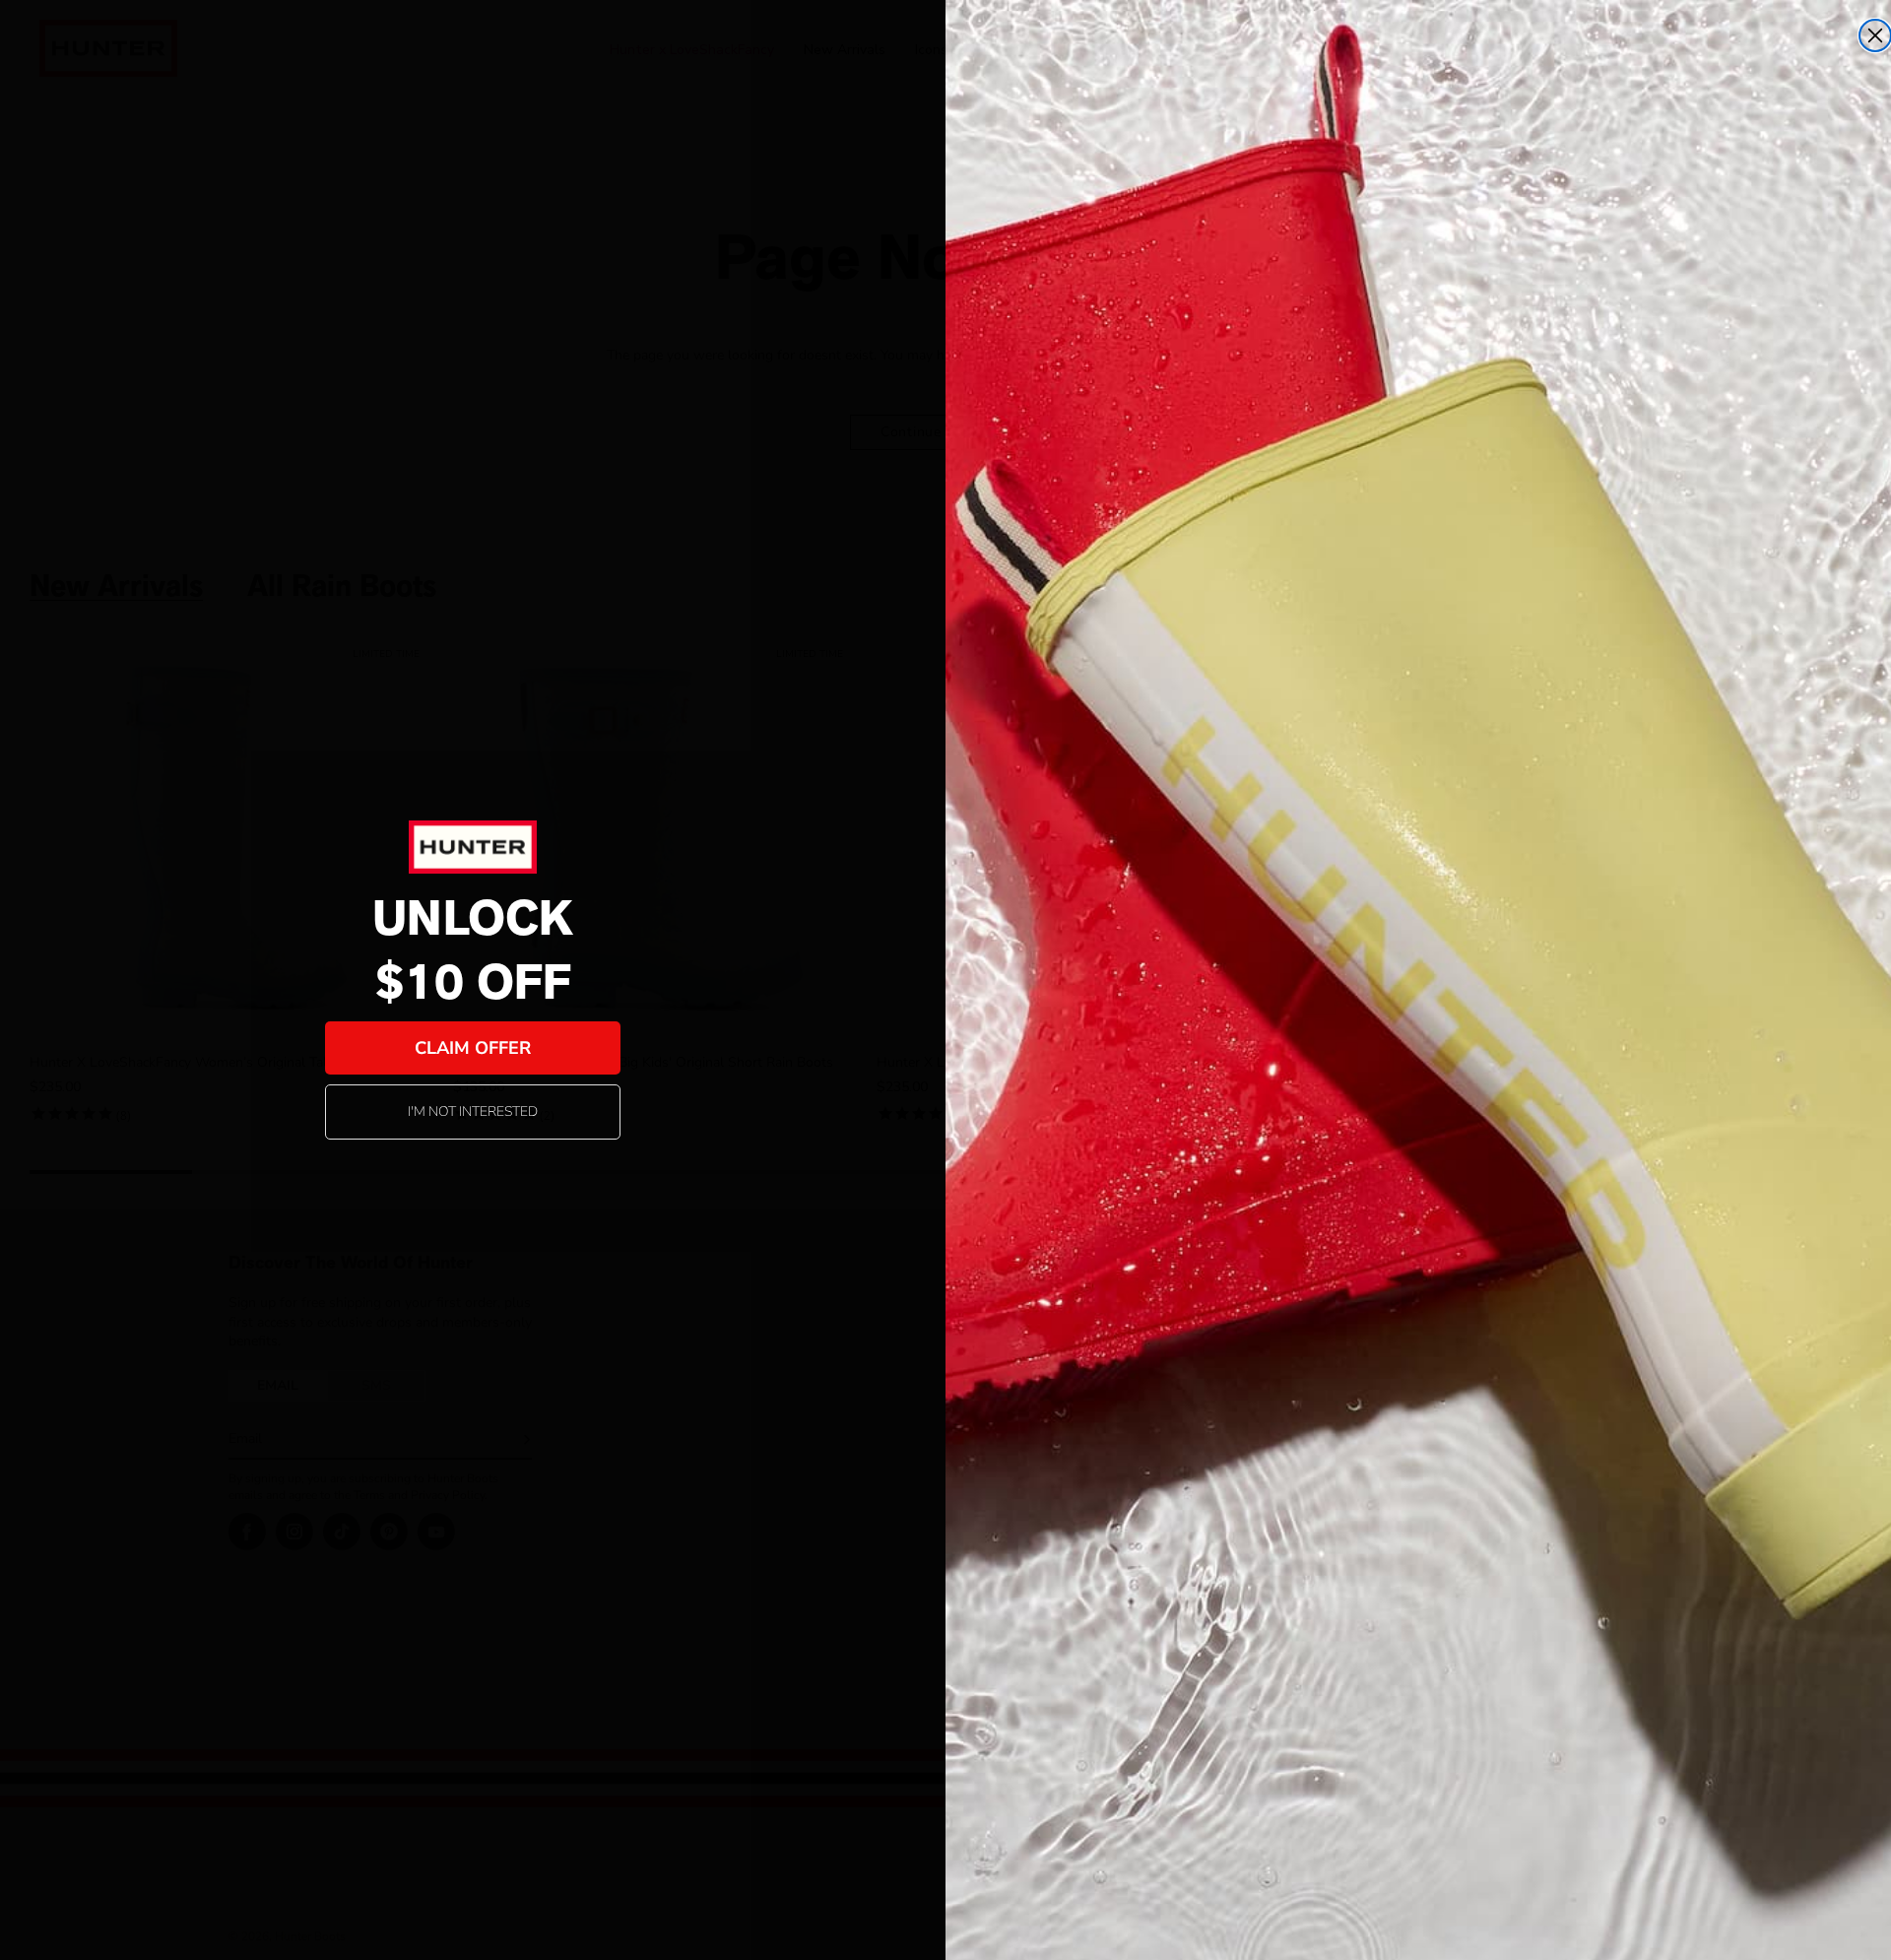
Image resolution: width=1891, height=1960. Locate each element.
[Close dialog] (1875, 35)
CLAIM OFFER (473, 1048)
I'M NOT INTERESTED (473, 1111)
